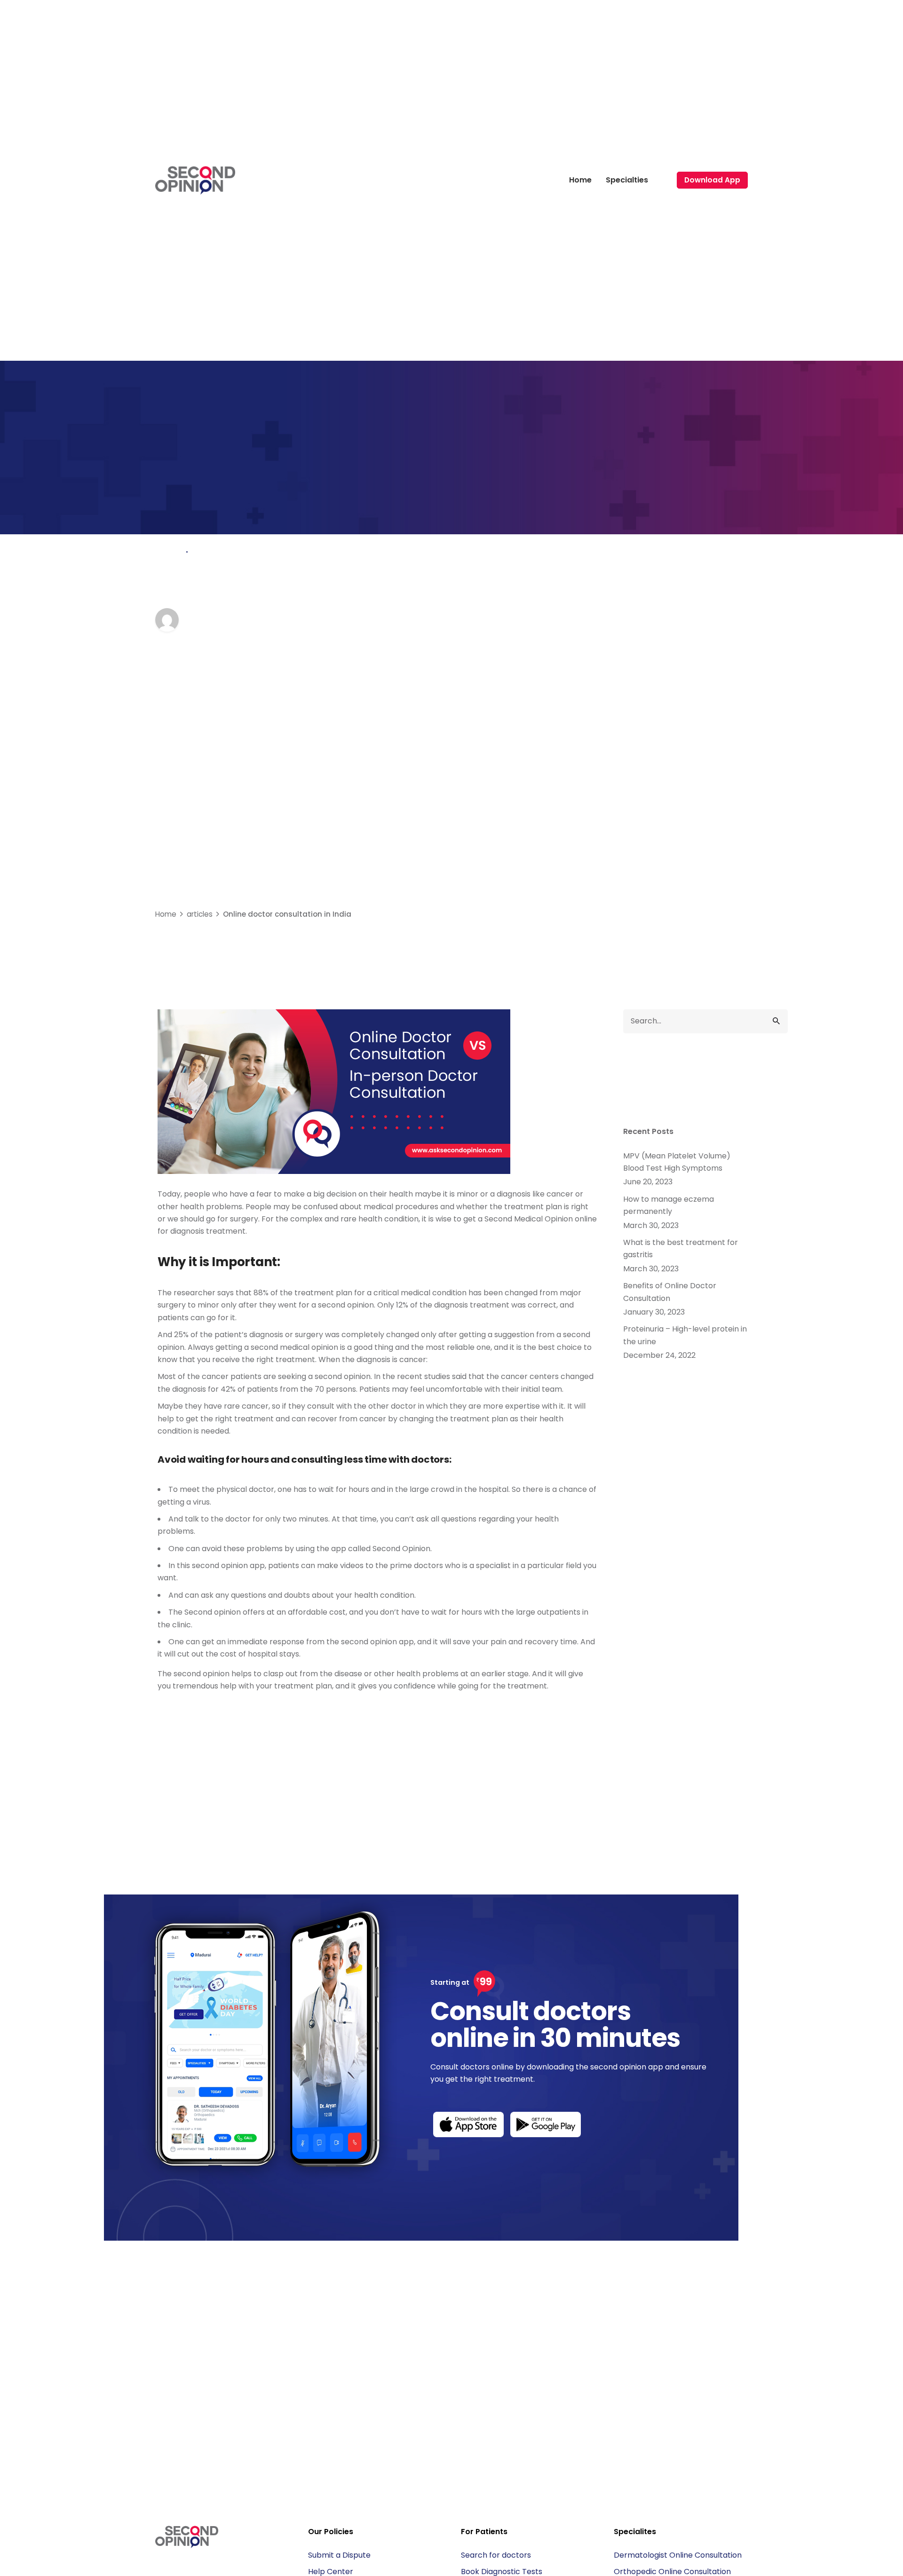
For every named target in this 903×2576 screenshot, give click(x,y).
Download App (712, 180)
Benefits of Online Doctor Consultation (670, 1292)
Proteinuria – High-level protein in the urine (685, 1335)
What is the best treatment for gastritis (681, 1248)
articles (170, 552)
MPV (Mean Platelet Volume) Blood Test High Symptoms (677, 1162)
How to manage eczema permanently (669, 1205)
